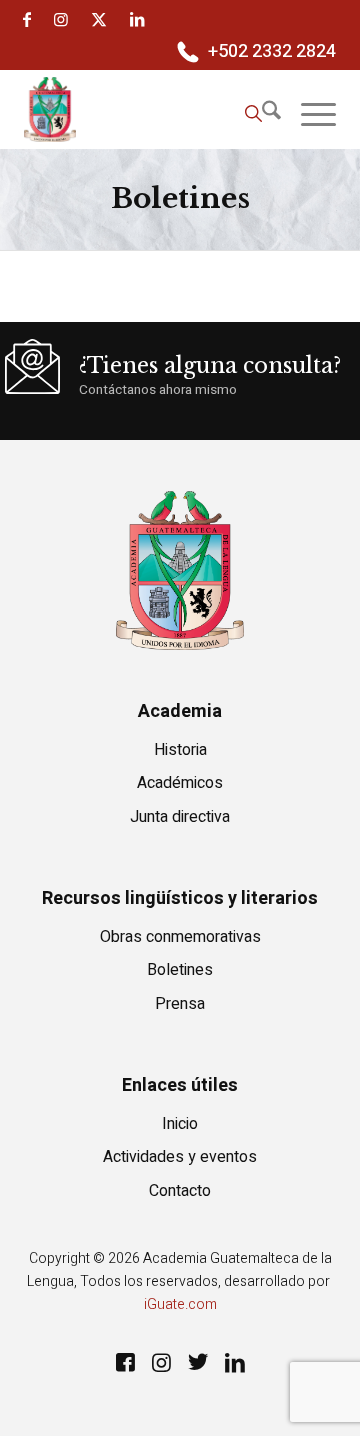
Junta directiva (180, 817)
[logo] (149, 109)
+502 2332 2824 (272, 51)
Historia (180, 750)
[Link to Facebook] (27, 19)
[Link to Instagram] (61, 19)
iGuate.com (180, 1304)
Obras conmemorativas (180, 937)
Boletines (180, 970)
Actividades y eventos (180, 1157)
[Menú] (308, 115)
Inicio (180, 1124)
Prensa (180, 1004)
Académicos (180, 783)
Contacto (180, 1191)
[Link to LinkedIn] (137, 19)
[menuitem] (254, 53)
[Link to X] (99, 19)
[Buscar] (253, 115)
